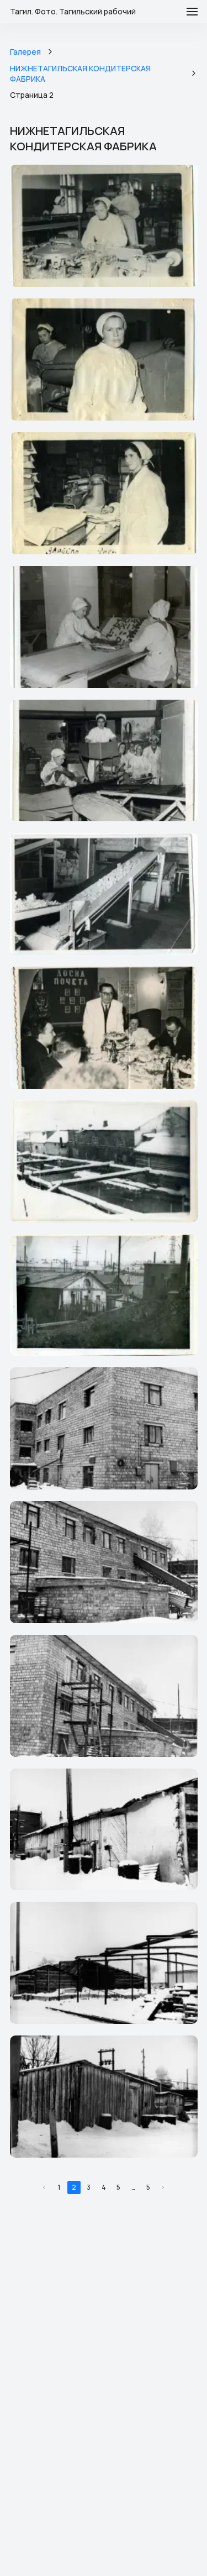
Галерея (25, 52)
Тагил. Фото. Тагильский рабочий (73, 12)
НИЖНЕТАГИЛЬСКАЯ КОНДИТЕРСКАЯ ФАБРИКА (80, 74)
